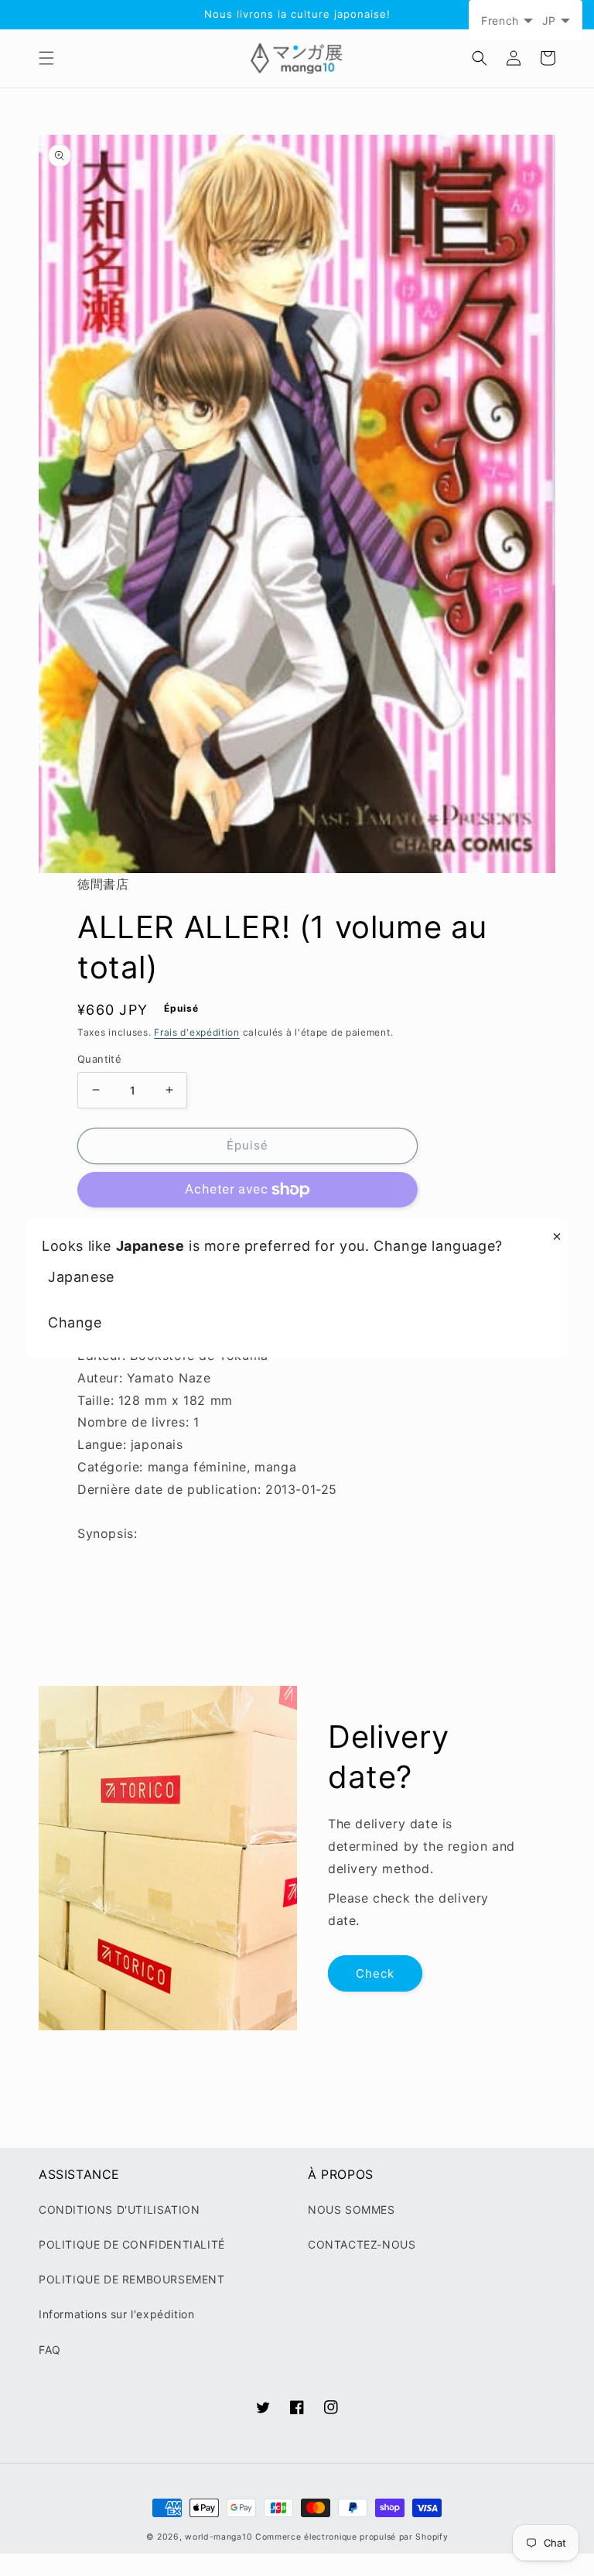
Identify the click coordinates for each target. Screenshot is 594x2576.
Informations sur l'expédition (116, 2314)
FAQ (50, 2350)
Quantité (99, 1059)
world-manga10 (218, 2537)
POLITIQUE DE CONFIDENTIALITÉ (132, 2244)
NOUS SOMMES (352, 2209)
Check (375, 1973)
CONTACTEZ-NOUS (362, 2244)
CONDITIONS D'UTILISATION (119, 2209)
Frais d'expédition (197, 1032)
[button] (46, 58)
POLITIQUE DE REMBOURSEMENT (132, 2279)
